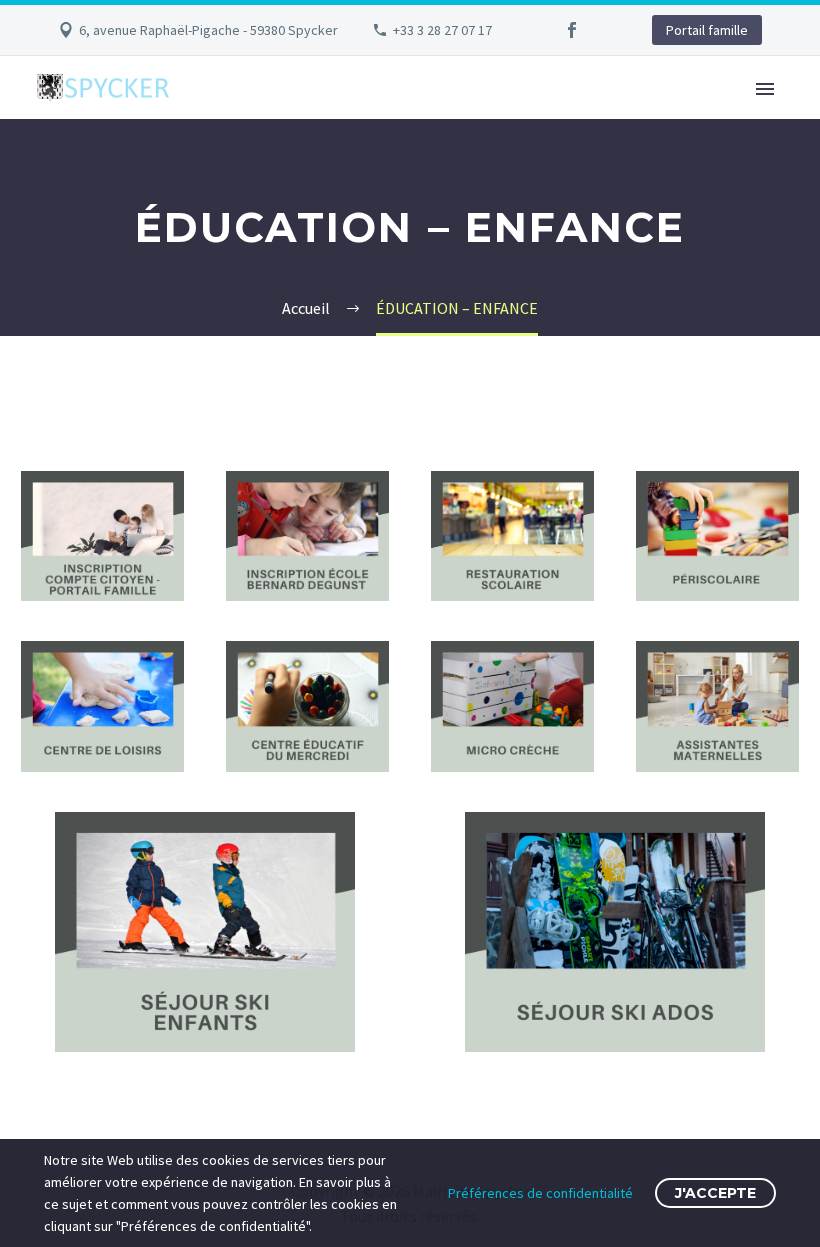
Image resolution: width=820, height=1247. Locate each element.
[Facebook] (572, 30)
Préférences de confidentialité (540, 1193)
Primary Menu (765, 89)
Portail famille (707, 30)
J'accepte (715, 1193)
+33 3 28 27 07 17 (442, 30)
